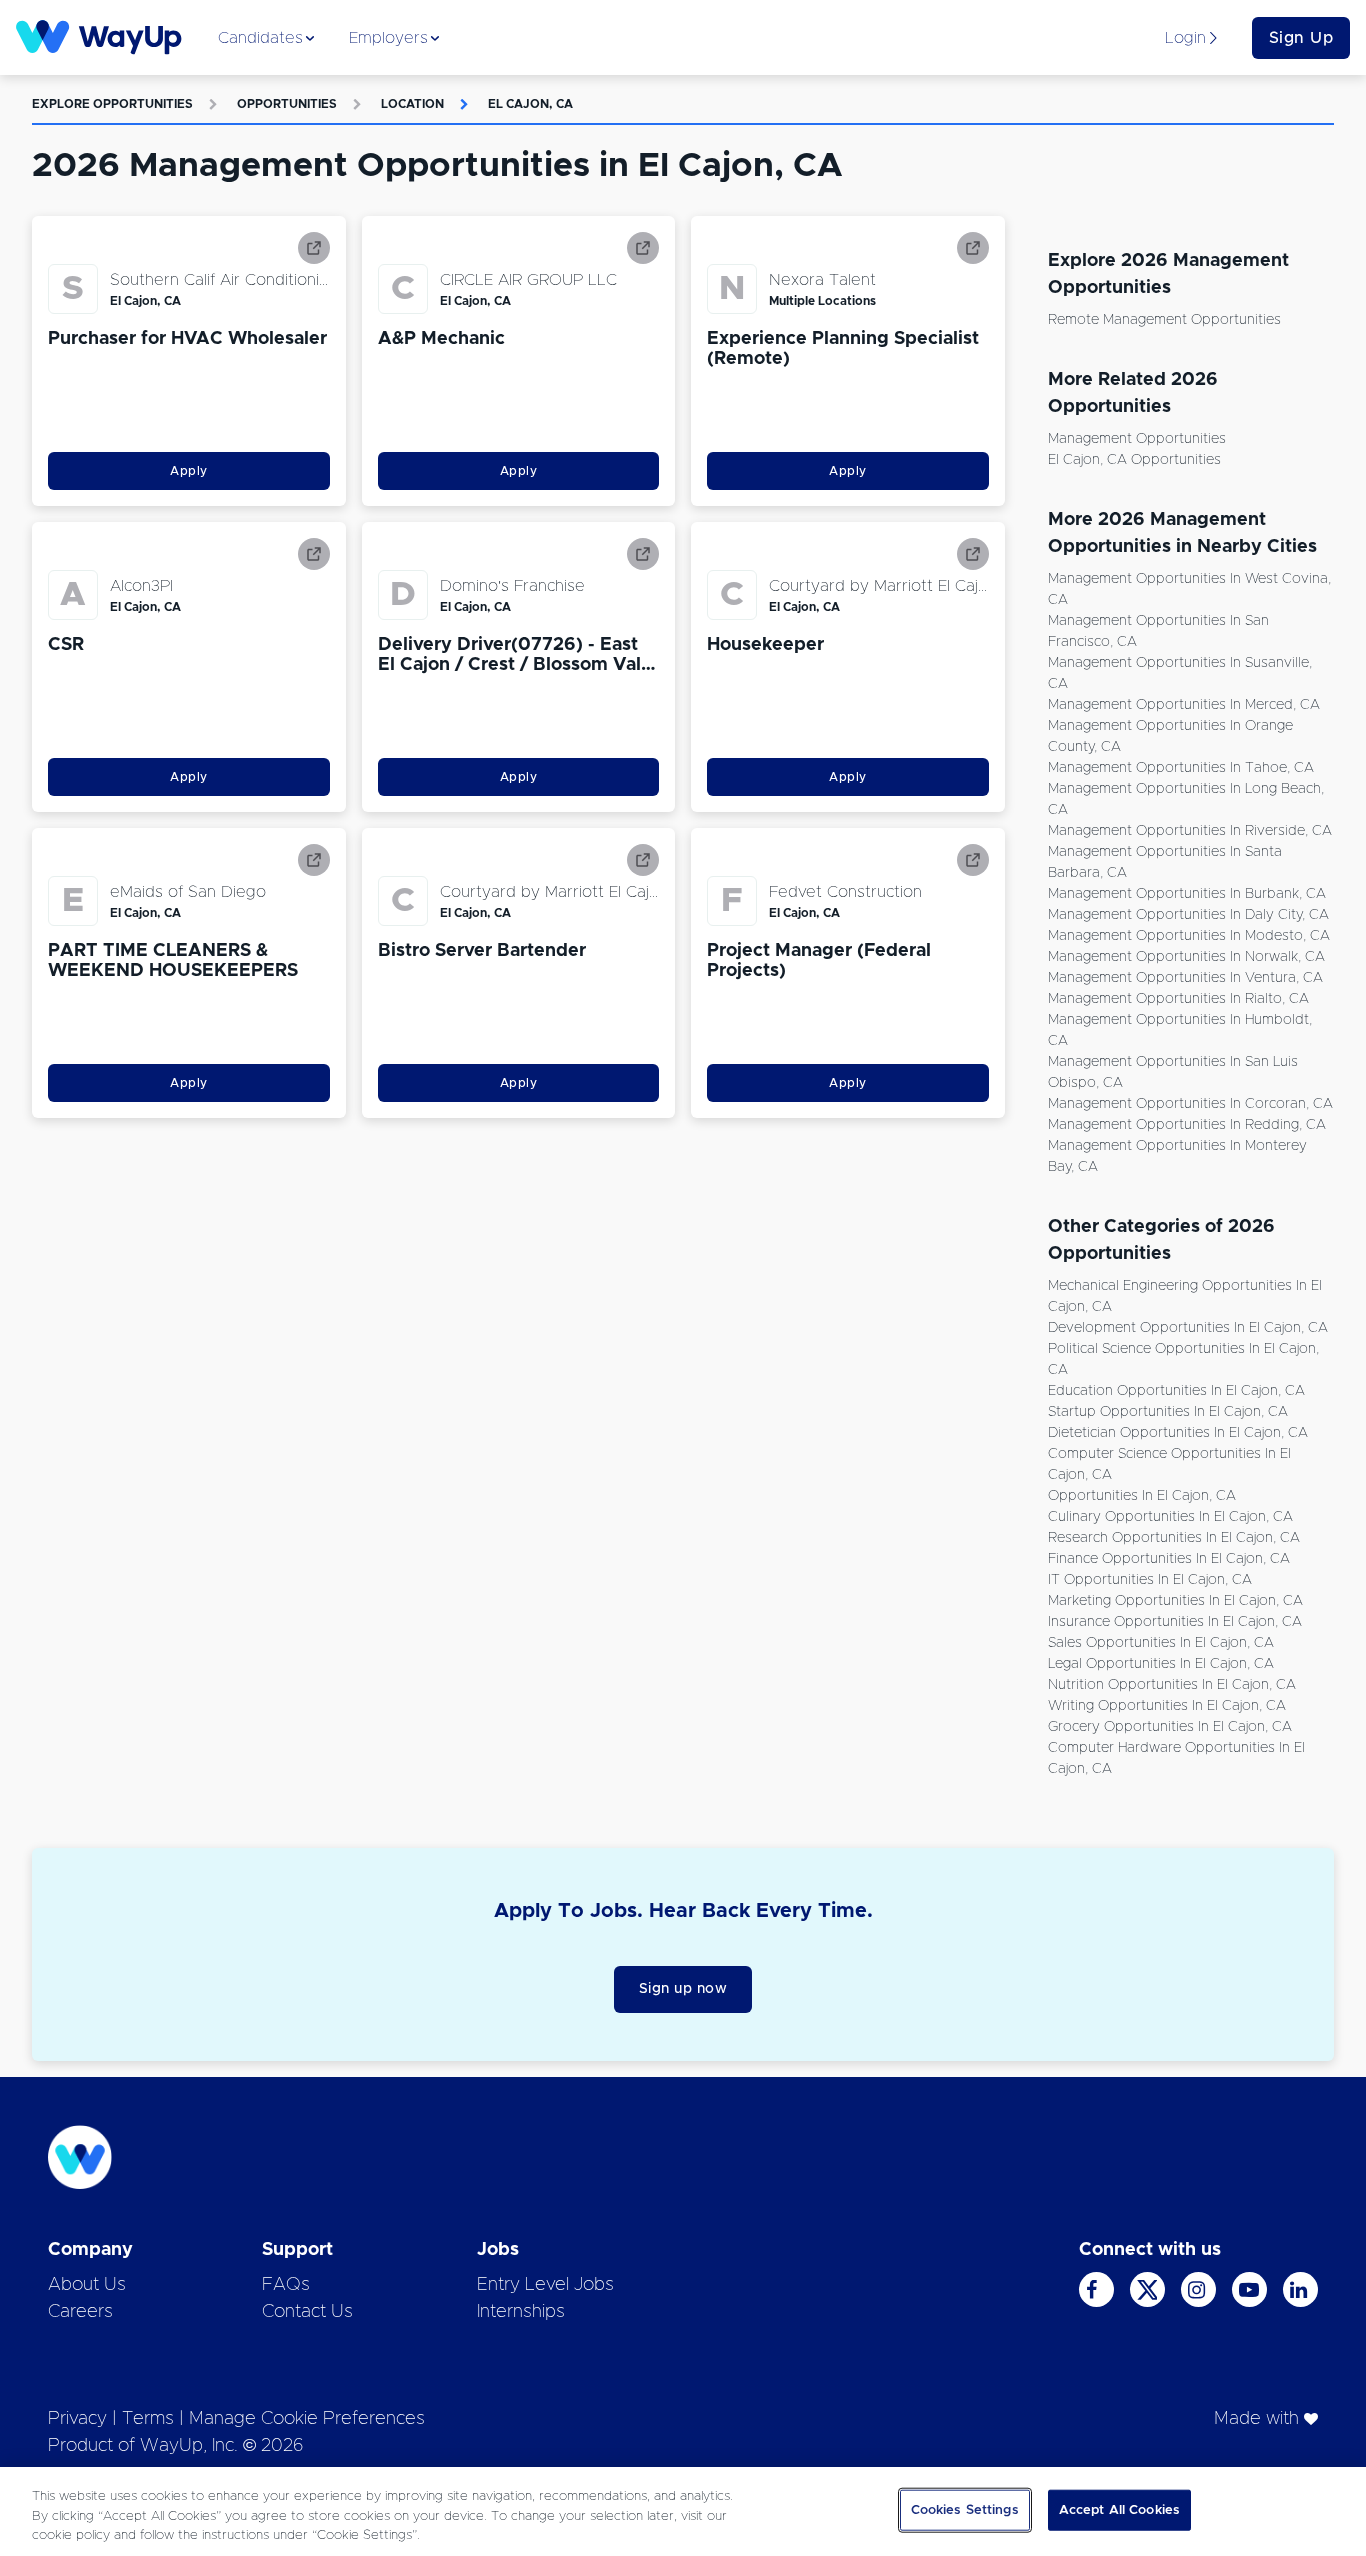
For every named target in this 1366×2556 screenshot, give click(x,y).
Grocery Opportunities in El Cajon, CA (1170, 1727)
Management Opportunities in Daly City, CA (1188, 915)
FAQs (286, 2285)
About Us (87, 2285)
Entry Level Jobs (545, 2285)
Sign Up (1301, 38)
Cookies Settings (965, 2509)
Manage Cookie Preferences (307, 2419)
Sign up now (683, 1989)
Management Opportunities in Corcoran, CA (1190, 1104)
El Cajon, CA (530, 104)
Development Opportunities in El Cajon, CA (1188, 1328)
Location (412, 104)
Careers (80, 2312)
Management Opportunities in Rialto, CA (1178, 999)
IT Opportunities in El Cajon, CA (1150, 1580)
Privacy (77, 2419)
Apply (189, 471)
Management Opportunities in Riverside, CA (1190, 831)
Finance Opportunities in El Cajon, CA (1169, 1559)
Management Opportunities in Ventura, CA (1185, 978)
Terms (148, 2419)
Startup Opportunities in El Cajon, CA (1168, 1412)
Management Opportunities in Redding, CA (1187, 1125)
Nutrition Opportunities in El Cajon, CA (1172, 1685)
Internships (521, 2312)
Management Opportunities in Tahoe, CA (1181, 768)
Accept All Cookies (1119, 2509)
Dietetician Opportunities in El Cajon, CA (1178, 1433)
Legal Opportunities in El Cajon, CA (1161, 1664)
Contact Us (307, 2312)
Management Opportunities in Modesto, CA (1189, 936)
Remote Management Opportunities (1164, 320)
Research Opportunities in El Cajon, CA (1174, 1538)
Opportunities (287, 104)
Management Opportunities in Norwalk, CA (1186, 957)
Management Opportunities (1137, 439)
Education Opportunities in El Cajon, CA (1176, 1391)
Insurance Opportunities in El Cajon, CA (1175, 1622)
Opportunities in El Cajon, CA (1142, 1496)
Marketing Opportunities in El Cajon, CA (1175, 1601)
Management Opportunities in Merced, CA (1184, 705)
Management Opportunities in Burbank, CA (1187, 894)
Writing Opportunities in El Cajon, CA (1167, 1706)
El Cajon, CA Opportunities (1134, 460)
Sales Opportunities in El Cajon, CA (1161, 1643)
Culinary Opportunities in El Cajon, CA (1170, 1517)
